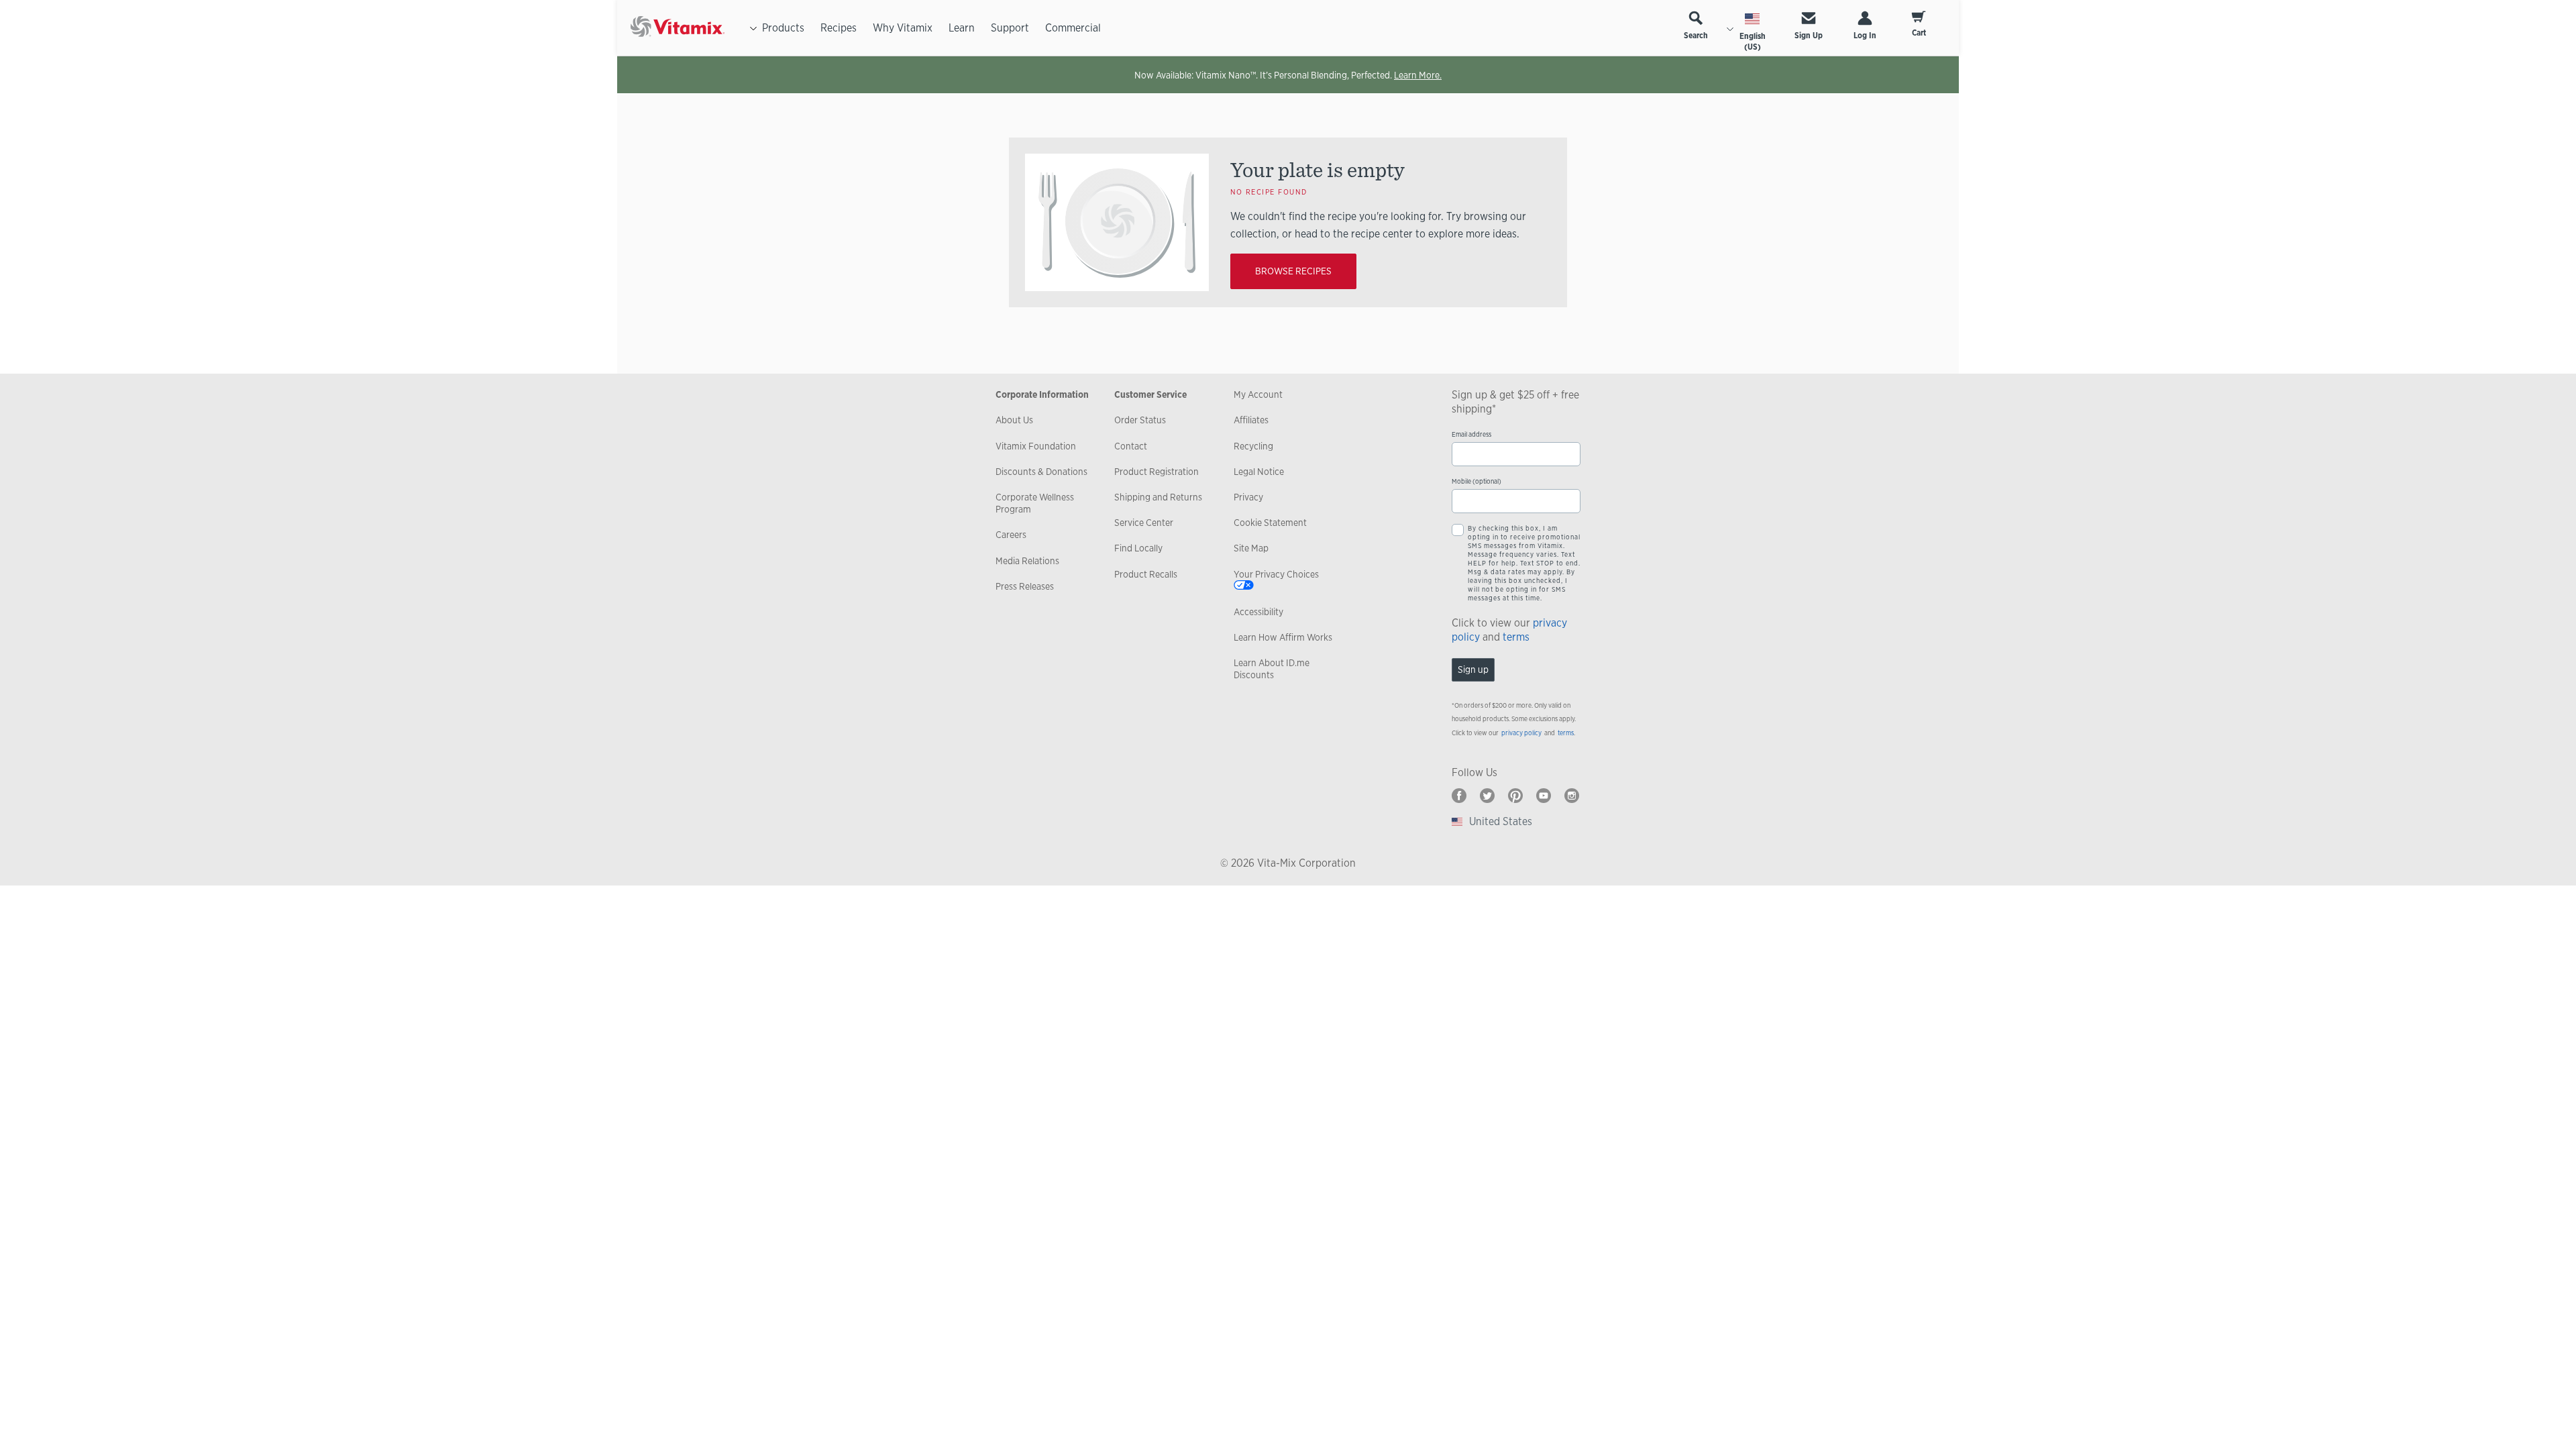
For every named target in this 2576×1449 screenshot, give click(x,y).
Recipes (839, 28)
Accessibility (1258, 612)
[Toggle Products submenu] (753, 28)
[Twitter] (1487, 796)
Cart (1919, 33)
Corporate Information (1042, 394)
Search (1696, 36)
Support (1010, 28)
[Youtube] (1544, 796)
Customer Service (1150, 394)
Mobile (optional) (1477, 481)
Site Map (1251, 548)
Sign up (1473, 669)
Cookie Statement (1270, 523)
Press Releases (1025, 586)
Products (783, 28)
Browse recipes (1293, 271)
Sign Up (1809, 36)
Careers (1011, 535)
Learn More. (1418, 75)
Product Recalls (1146, 574)
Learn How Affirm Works (1283, 637)
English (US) (1753, 42)
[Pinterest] (1515, 796)
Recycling (1253, 446)
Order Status (1140, 420)
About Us (1014, 420)
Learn (962, 28)
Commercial (1073, 28)
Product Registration (1157, 472)
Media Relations (1027, 561)
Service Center (1144, 523)
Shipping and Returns (1158, 497)
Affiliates (1251, 420)
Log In (1865, 36)
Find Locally (1138, 548)
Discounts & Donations (1041, 472)
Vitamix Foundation (1036, 446)
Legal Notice (1259, 472)
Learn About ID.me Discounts (1272, 669)
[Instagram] (1572, 796)
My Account (1258, 394)
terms (1516, 637)
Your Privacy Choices (1276, 574)
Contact (1131, 446)
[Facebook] (1459, 796)
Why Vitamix (903, 28)
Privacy (1248, 497)
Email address (1471, 434)
